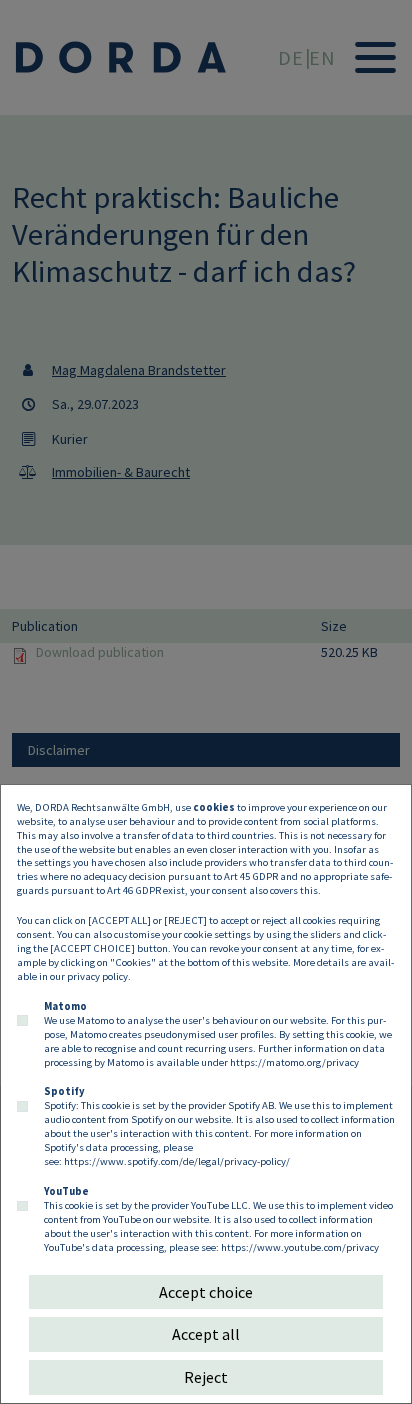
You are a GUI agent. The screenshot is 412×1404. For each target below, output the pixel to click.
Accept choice (206, 1292)
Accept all (206, 1334)
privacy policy (97, 976)
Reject (206, 1377)
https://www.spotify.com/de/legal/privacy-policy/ (177, 1161)
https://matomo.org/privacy (294, 1062)
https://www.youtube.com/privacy (300, 1247)
